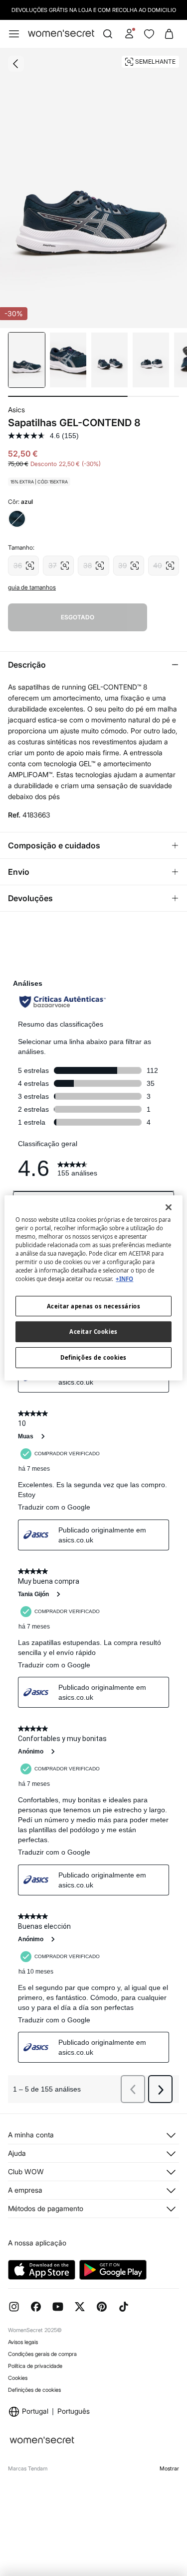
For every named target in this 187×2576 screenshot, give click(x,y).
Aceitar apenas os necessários (94, 1306)
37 (58, 563)
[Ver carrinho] (169, 34)
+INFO (124, 1279)
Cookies (18, 2378)
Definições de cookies (34, 2390)
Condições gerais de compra (42, 2354)
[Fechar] (169, 1207)
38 (93, 563)
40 (164, 563)
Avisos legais (23, 2342)
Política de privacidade (35, 2366)
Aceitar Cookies (93, 1332)
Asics (16, 410)
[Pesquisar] (108, 34)
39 (129, 563)
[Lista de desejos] (149, 34)
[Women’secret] (61, 34)
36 (23, 563)
